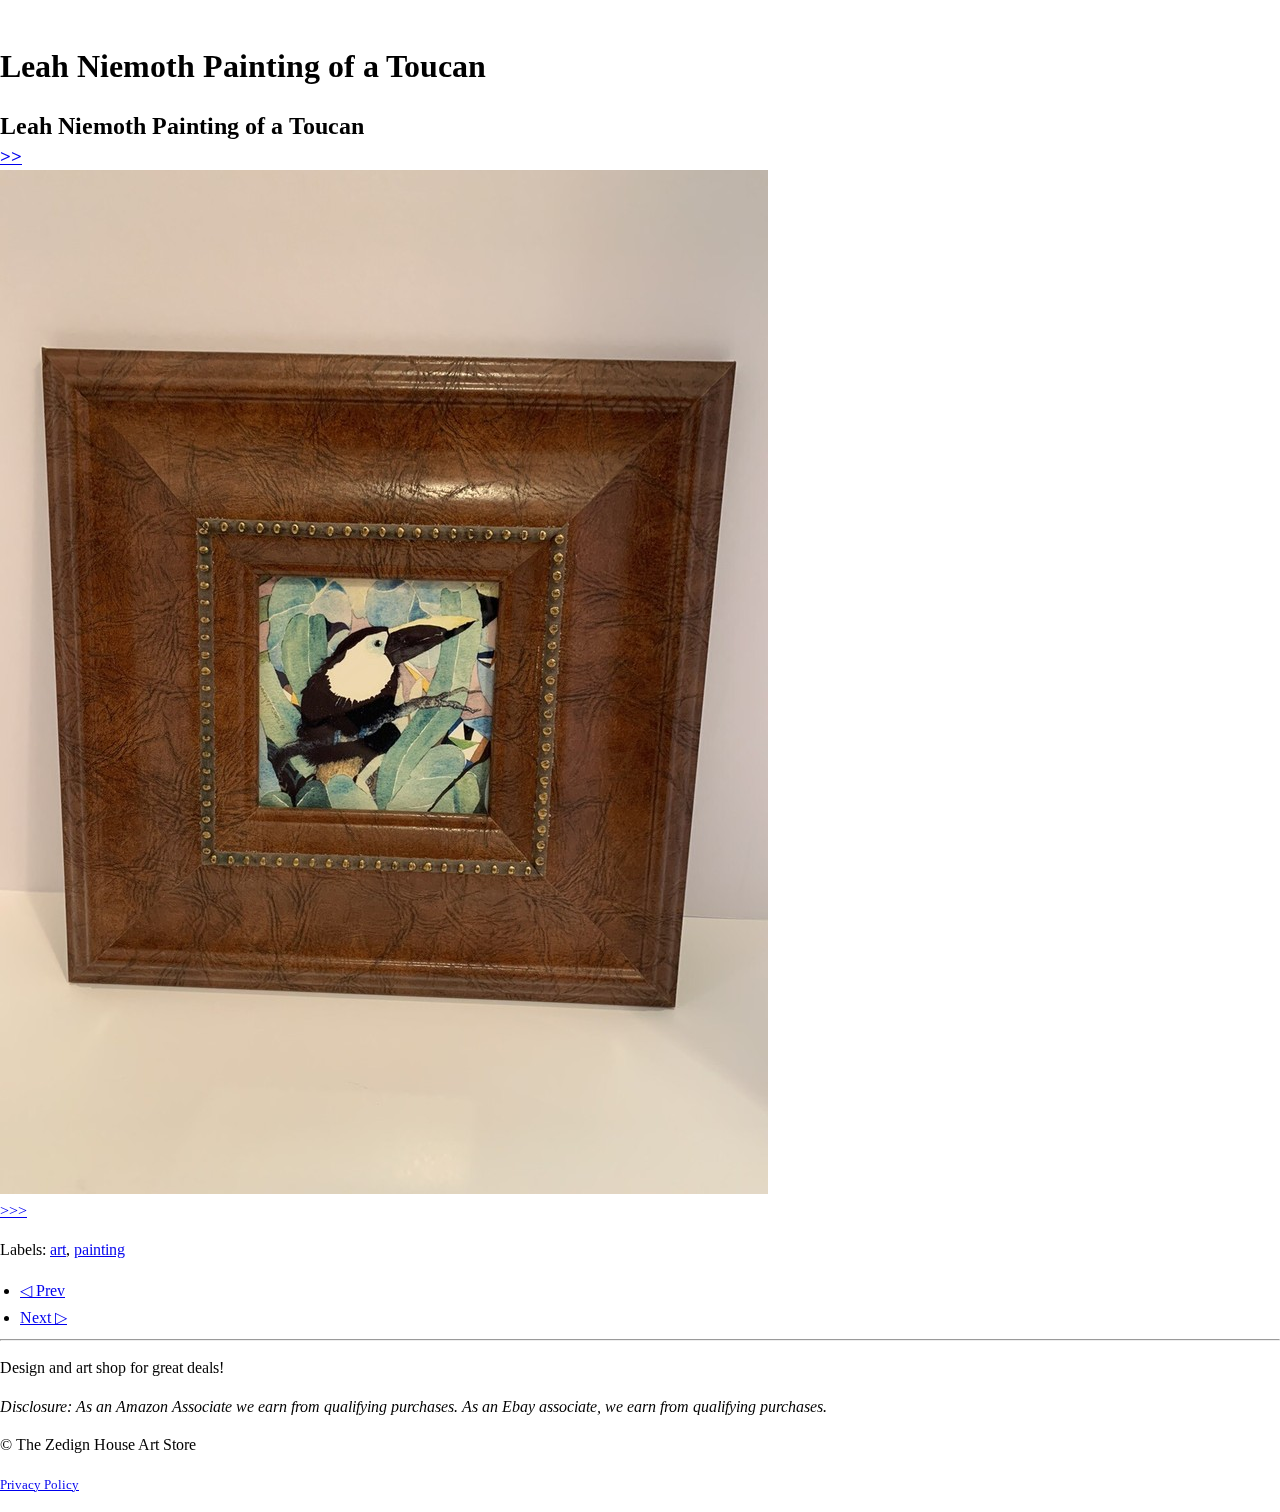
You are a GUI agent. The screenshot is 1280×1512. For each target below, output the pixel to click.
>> (11, 156)
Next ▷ (43, 1317)
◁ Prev (42, 1290)
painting (99, 1249)
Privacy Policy (39, 1485)
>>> (13, 1210)
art (58, 1249)
